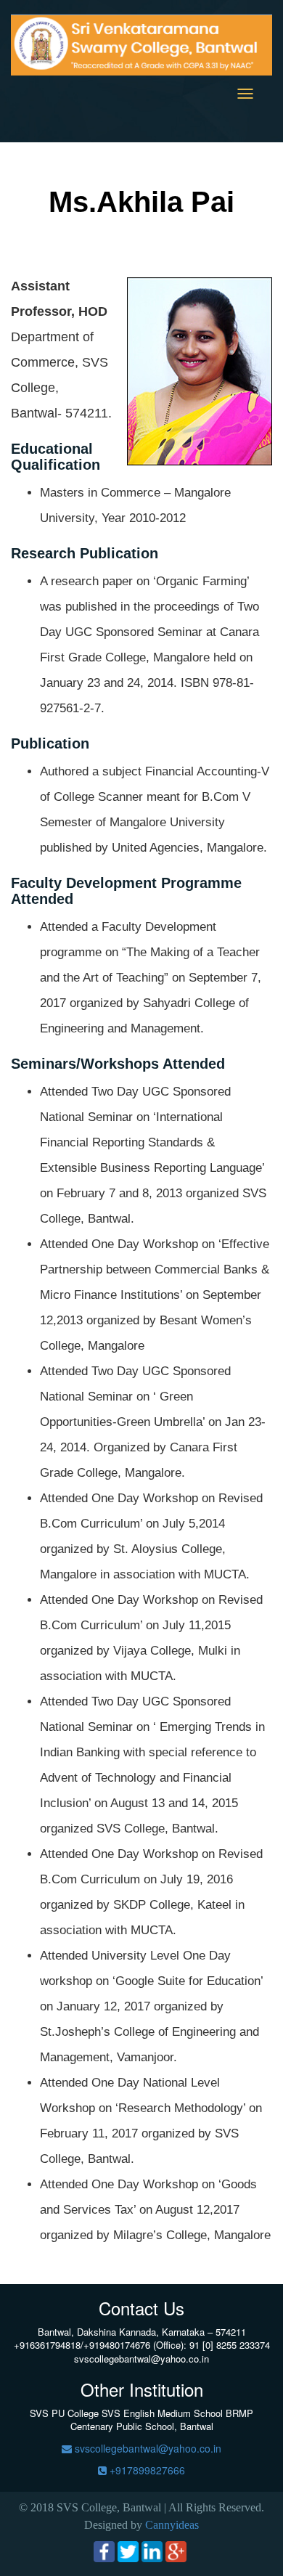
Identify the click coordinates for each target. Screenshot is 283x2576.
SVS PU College (64, 2413)
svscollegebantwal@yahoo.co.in (147, 2448)
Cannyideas (172, 2525)
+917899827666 (146, 2470)
